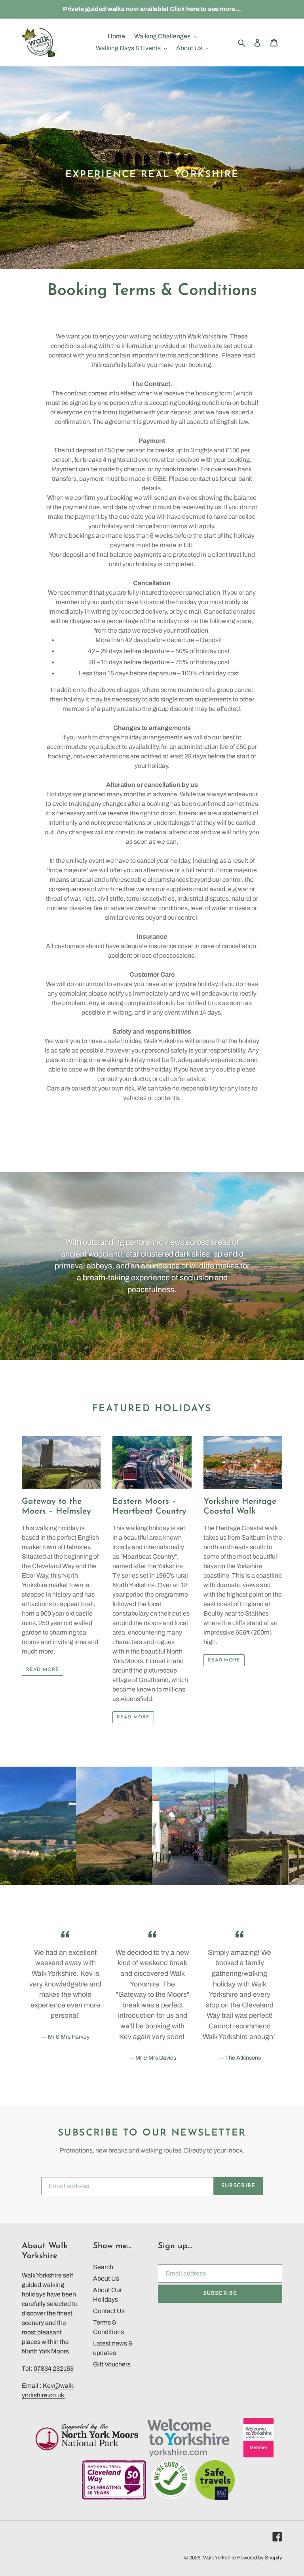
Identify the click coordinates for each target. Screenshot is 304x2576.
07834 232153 (54, 2369)
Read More (43, 1670)
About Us (106, 2278)
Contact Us (109, 2311)
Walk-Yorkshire (219, 2558)
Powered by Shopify (260, 2558)
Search (103, 2267)
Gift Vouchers (112, 2364)
